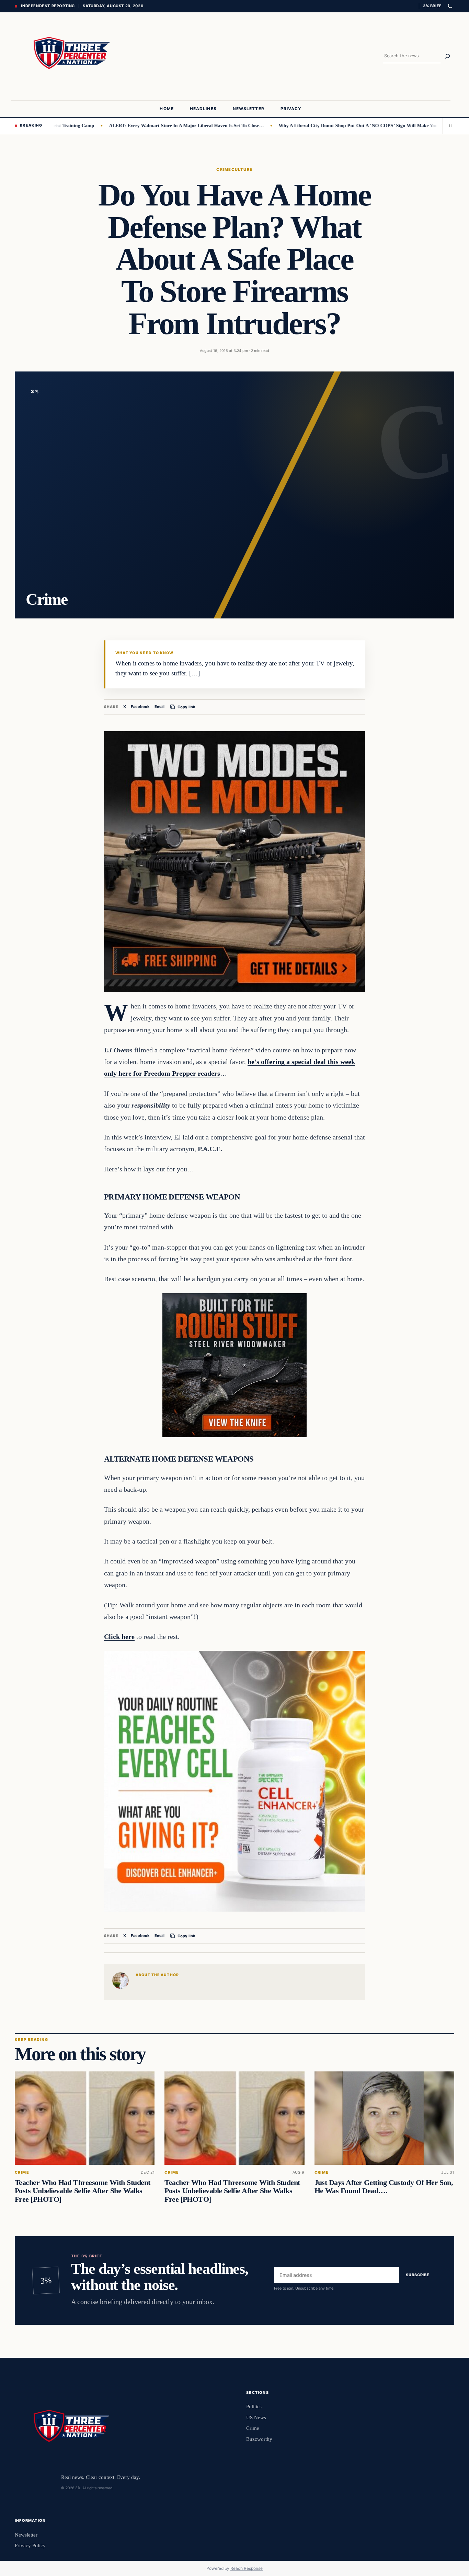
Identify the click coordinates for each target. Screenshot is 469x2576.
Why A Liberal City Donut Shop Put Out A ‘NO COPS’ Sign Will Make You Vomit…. (309, 126)
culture (242, 169)
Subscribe (418, 2275)
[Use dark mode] (450, 6)
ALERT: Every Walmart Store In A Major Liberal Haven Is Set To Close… (127, 126)
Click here (119, 1636)
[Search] (447, 56)
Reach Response (247, 2568)
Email (159, 707)
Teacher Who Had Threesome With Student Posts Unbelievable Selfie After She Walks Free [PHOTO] (82, 2191)
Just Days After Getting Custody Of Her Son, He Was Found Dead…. (384, 2187)
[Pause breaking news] (448, 126)
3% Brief (432, 6)
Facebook (140, 707)
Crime (224, 169)
